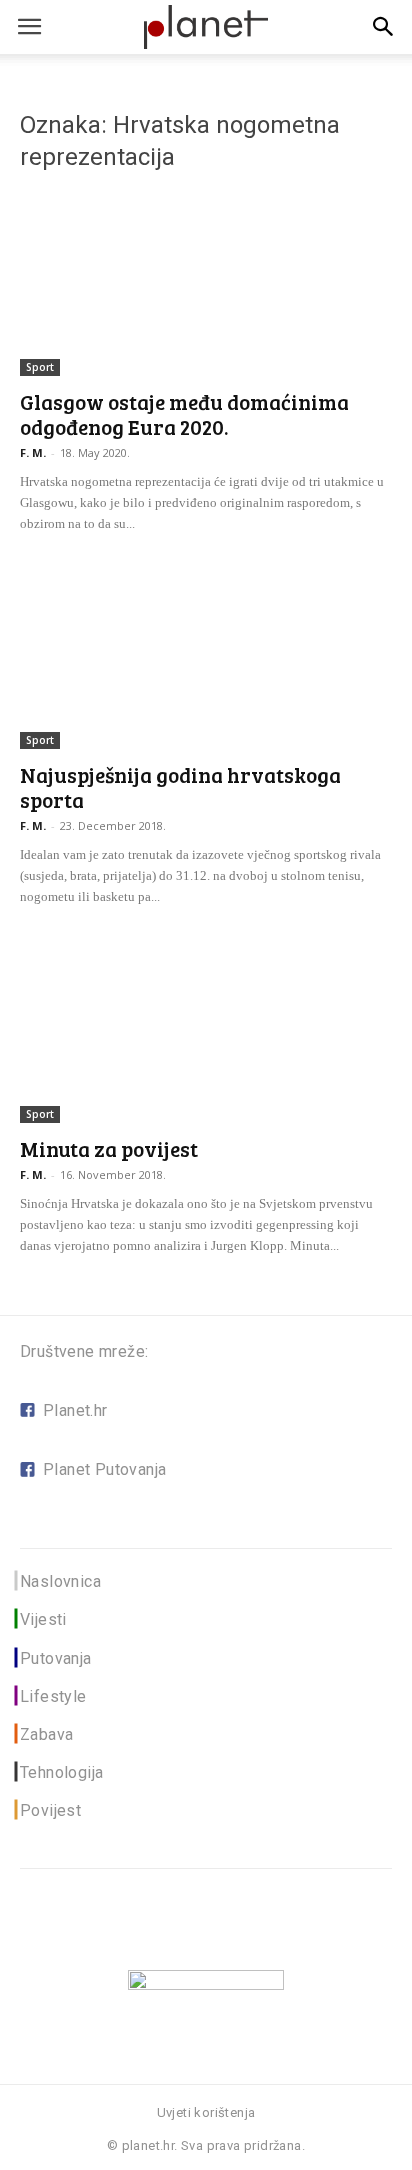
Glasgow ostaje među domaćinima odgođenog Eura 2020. (184, 414)
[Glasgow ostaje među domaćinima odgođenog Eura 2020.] (206, 284)
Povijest (50, 1810)
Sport (40, 367)
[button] (384, 27)
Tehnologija (61, 1772)
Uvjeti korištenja (206, 2112)
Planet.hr (75, 1410)
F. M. (33, 452)
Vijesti (43, 1619)
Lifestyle (53, 1696)
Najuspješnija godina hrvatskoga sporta (180, 787)
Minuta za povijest (109, 1148)
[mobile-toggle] (29, 27)
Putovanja (56, 1658)
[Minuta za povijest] (206, 1031)
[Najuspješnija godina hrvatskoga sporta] (206, 658)
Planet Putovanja (104, 1469)
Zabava (46, 1734)
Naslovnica (60, 1581)
